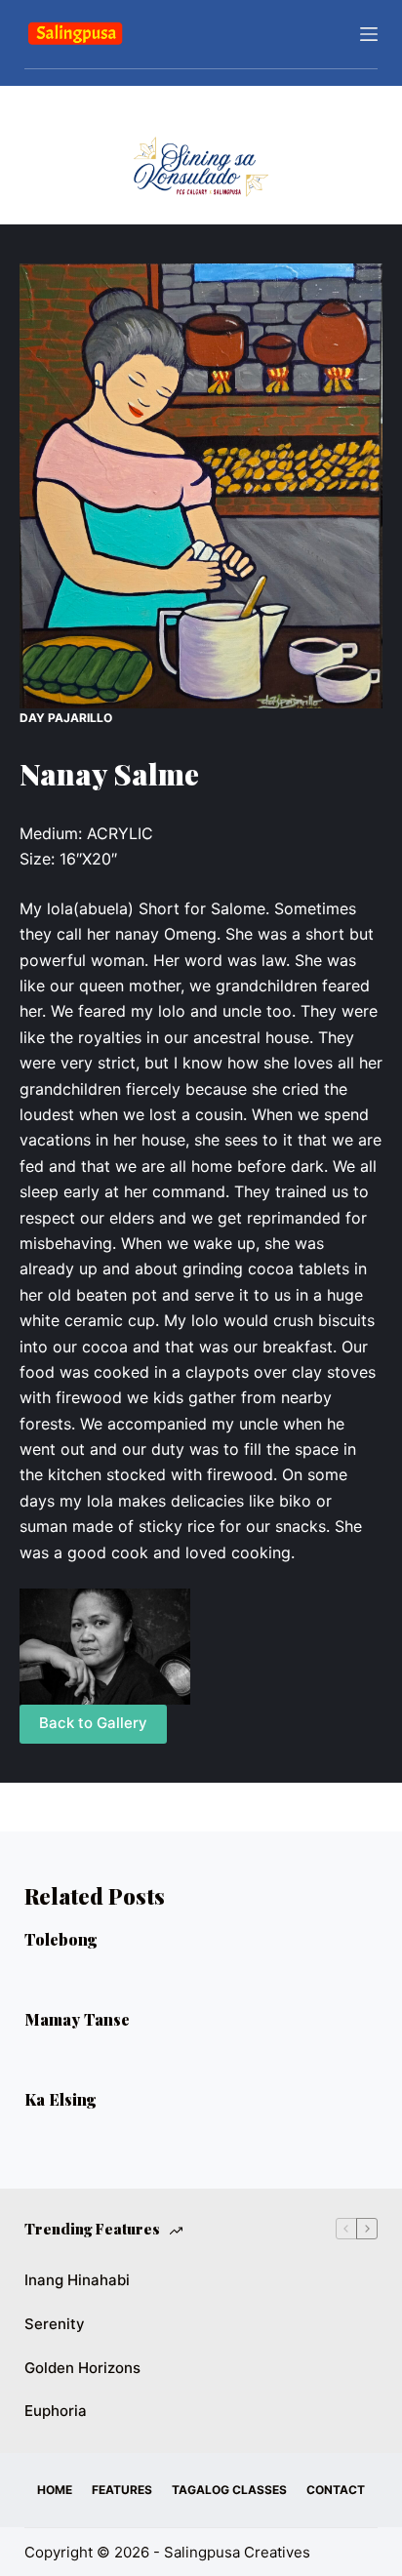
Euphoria (56, 2411)
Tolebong (61, 1939)
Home (55, 2490)
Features (122, 2490)
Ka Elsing (60, 2099)
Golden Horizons (82, 2368)
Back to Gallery (93, 1723)
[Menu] (369, 34)
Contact (336, 2490)
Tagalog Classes (229, 2490)
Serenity (55, 2324)
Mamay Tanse (77, 2019)
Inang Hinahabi (77, 2280)
